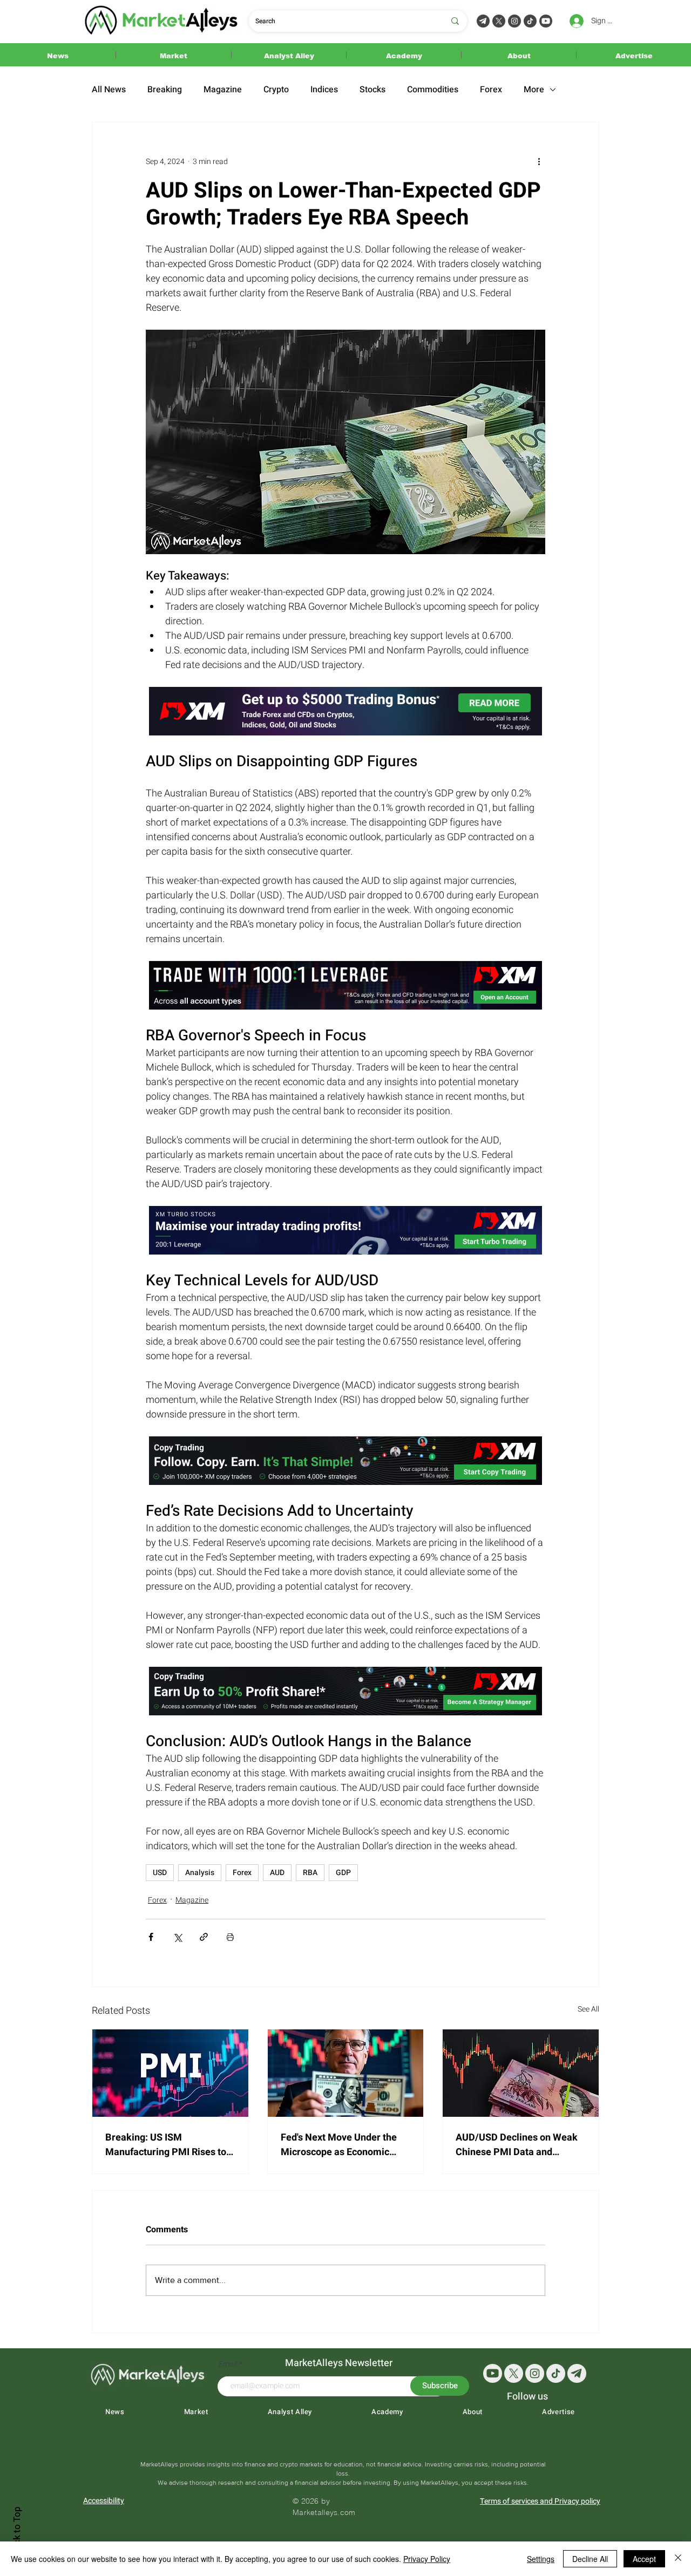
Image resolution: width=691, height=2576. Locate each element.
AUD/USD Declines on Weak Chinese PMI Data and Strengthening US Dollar (517, 2145)
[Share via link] (204, 1937)
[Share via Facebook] (151, 1937)
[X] (499, 21)
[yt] (493, 2373)
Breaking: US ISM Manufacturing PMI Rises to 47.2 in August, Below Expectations (166, 2145)
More (534, 90)
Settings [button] (541, 2559)
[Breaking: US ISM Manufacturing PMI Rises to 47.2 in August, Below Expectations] (170, 2073)
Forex (491, 90)
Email (228, 2364)
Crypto (276, 90)
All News (109, 90)
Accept (644, 2559)
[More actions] (539, 161)
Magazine (223, 90)
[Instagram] (514, 21)
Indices (324, 90)
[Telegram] (483, 21)
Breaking (165, 90)
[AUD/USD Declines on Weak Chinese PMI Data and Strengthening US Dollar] (521, 2073)
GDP (343, 1873)
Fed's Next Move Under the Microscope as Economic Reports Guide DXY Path (339, 2145)
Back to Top (17, 2530)
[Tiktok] (530, 21)
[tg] (577, 2373)
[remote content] (345, 712)
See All (588, 2009)
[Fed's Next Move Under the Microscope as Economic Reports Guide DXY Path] (346, 2073)
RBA (310, 1873)
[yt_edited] (546, 21)
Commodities (433, 90)
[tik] (556, 2373)
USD (160, 1873)
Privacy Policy (427, 2559)
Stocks (372, 90)
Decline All (590, 2559)
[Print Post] (230, 1937)
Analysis (200, 1873)
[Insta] (535, 2373)
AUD (277, 1873)
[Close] (678, 2559)
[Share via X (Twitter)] (177, 1937)
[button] (58, 55)
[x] (514, 2373)
